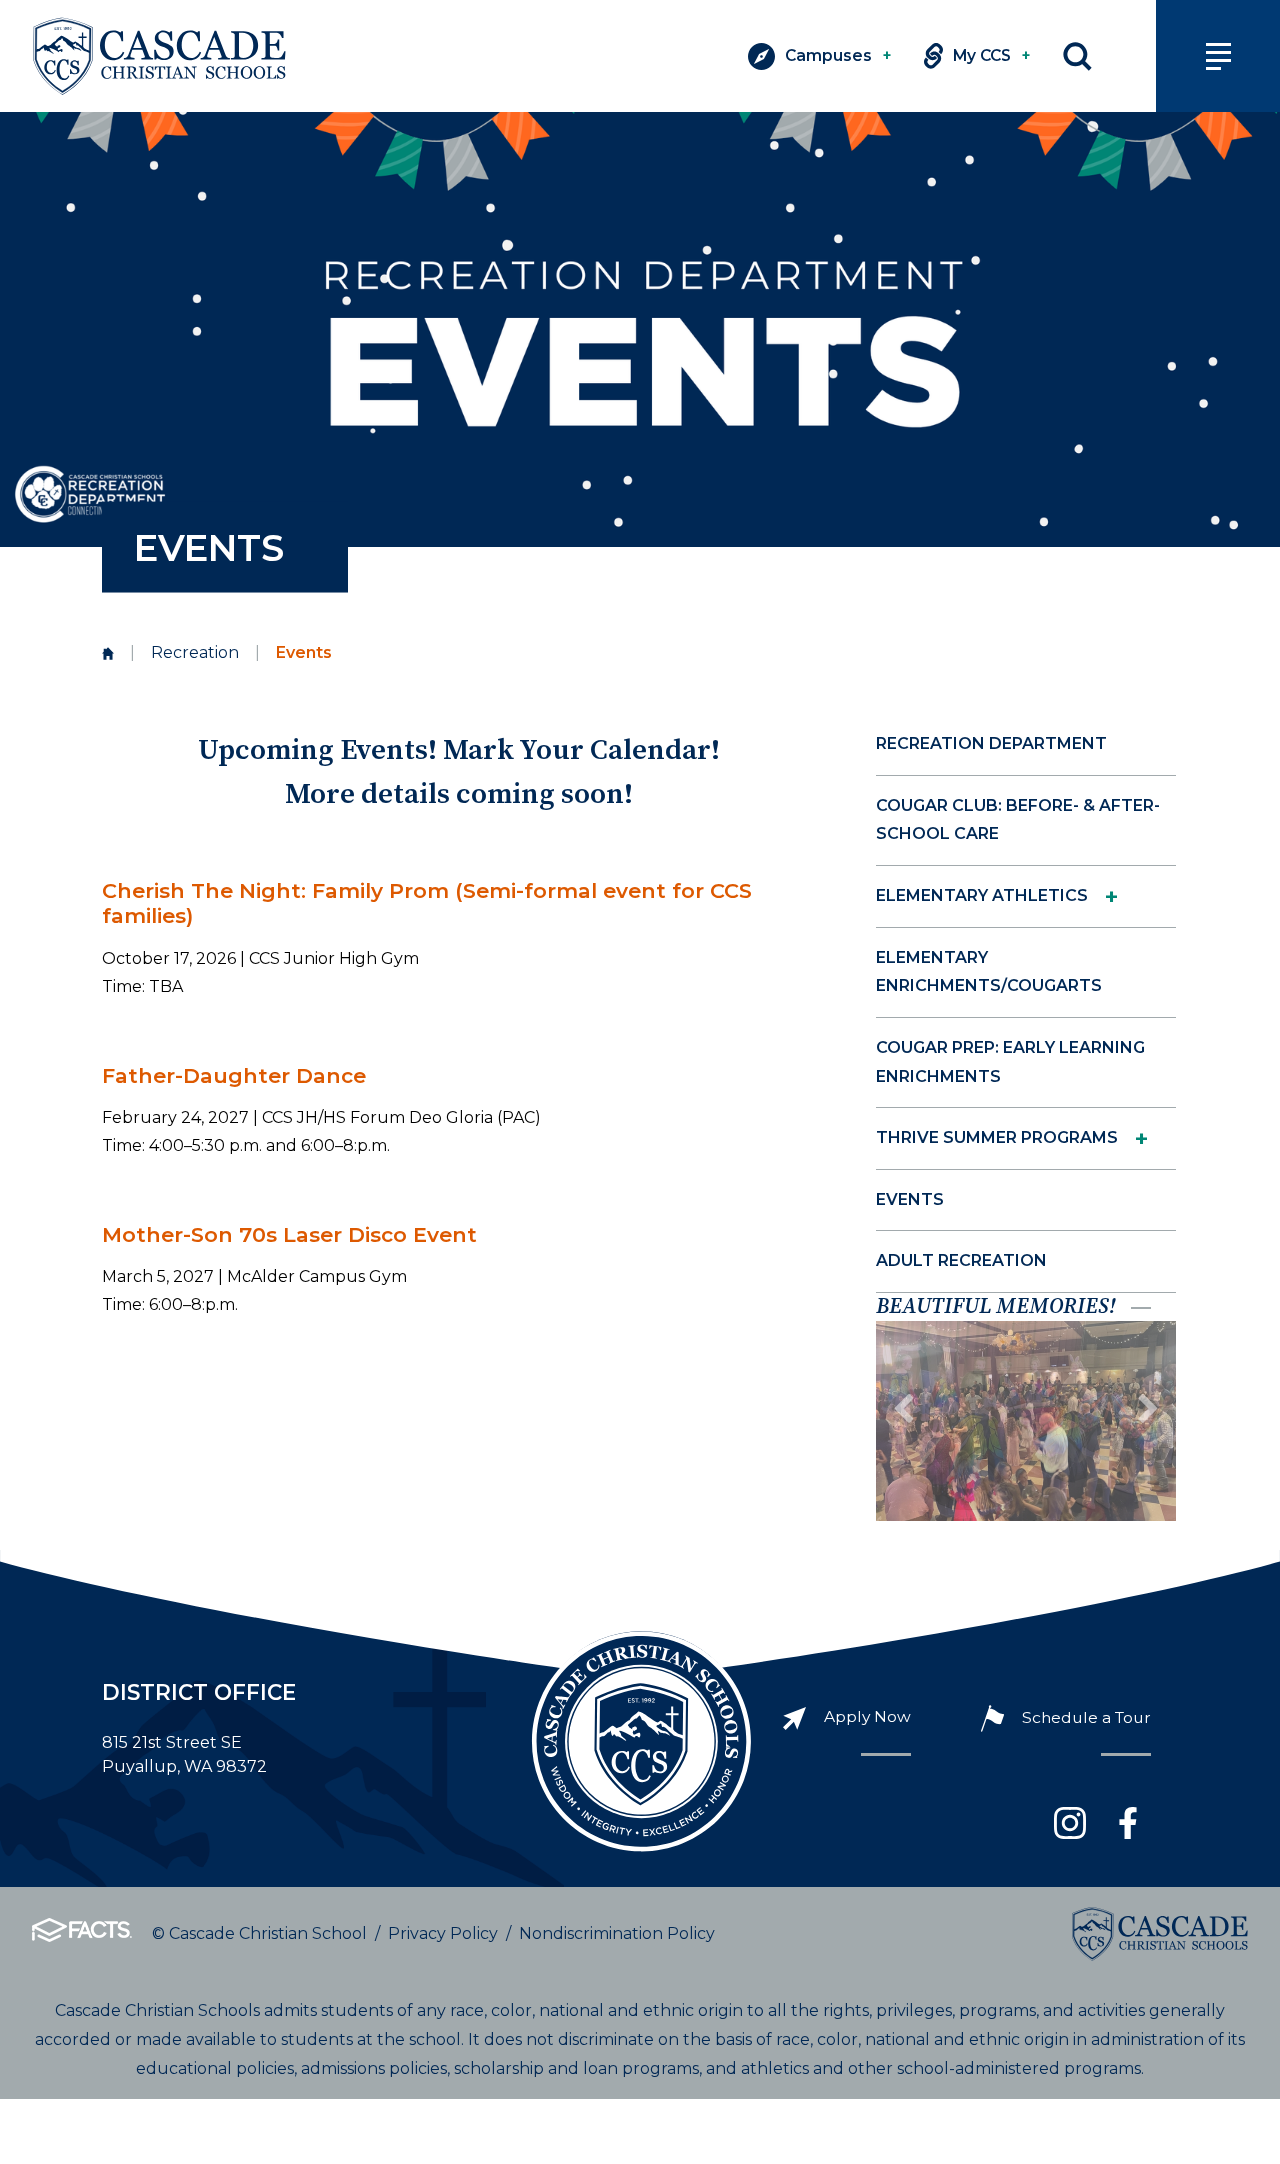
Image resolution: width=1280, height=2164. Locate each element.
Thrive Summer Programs (997, 1137)
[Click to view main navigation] (1218, 56)
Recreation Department (991, 743)
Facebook (1128, 1823)
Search (1077, 56)
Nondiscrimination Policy (617, 1933)
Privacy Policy (443, 1933)
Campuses (838, 55)
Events (910, 1199)
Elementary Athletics (982, 895)
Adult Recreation (961, 1260)
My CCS (992, 55)
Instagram (1070, 1823)
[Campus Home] (108, 653)
